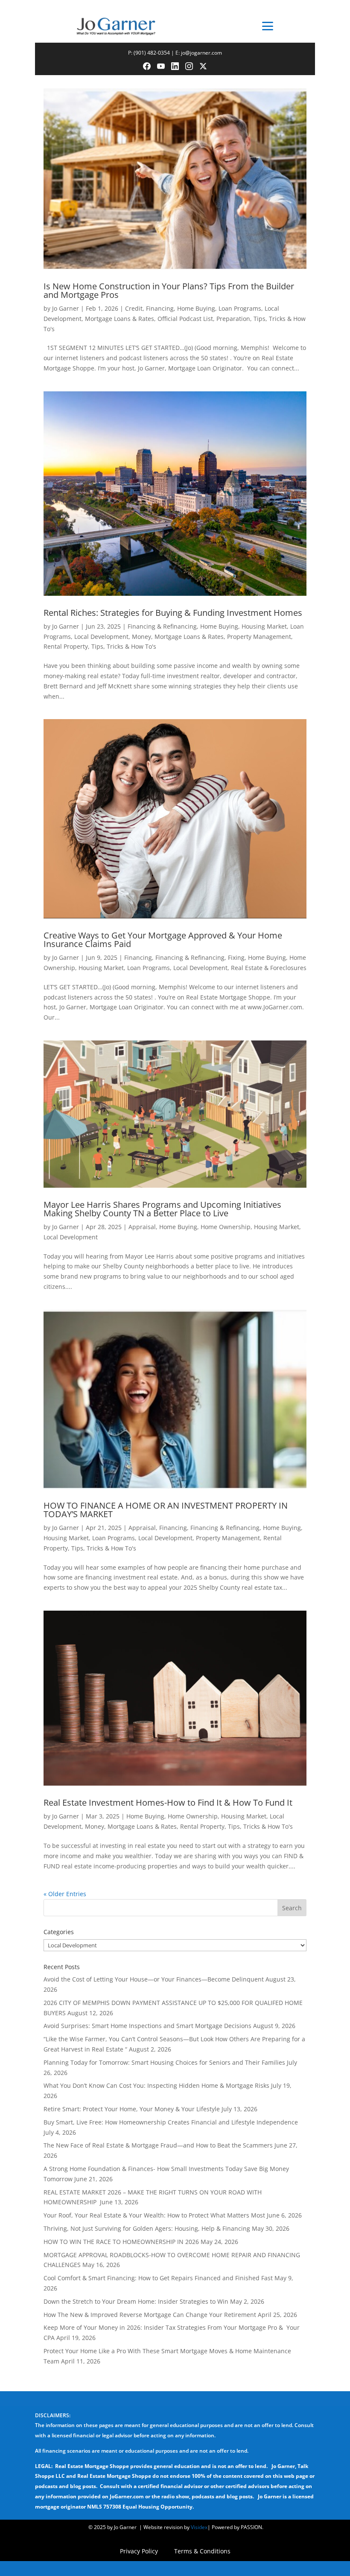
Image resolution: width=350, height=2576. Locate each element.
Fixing (236, 957)
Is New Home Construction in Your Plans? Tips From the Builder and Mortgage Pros (169, 290)
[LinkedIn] (175, 66)
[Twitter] (203, 66)
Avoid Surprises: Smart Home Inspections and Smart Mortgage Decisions (147, 2026)
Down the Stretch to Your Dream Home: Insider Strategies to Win (136, 2301)
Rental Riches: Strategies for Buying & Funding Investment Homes (173, 613)
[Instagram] (189, 66)
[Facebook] (147, 66)
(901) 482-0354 (152, 53)
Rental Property (66, 646)
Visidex (199, 2527)
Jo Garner (66, 308)
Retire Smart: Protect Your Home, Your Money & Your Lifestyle (132, 2109)
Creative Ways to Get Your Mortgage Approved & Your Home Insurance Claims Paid (163, 940)
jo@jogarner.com (201, 53)
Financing (160, 308)
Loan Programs (240, 308)
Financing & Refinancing (162, 626)
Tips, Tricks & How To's (124, 646)
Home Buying (196, 308)
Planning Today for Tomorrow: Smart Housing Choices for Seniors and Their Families (164, 2062)
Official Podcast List (185, 319)
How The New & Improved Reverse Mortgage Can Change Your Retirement (150, 2315)
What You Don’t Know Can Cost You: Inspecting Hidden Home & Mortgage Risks (156, 2085)
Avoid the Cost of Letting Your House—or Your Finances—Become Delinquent (154, 1979)
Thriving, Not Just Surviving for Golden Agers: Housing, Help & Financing (147, 2228)
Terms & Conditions (202, 2552)
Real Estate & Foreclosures (269, 968)
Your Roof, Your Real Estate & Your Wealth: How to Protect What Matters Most (154, 2215)
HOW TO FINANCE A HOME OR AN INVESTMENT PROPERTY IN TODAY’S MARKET (166, 1510)
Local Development (101, 637)
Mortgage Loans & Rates (120, 319)
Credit (134, 308)
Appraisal (142, 1227)
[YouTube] (161, 66)
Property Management (259, 637)
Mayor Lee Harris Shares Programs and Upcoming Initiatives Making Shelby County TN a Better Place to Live (162, 1209)
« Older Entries (65, 1894)
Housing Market (264, 626)
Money (141, 637)
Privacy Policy (139, 2552)
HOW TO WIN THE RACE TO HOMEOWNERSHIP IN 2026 (121, 2242)
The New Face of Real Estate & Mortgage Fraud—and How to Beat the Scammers (158, 2145)
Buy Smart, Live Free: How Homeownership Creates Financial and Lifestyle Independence (171, 2122)
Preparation (233, 319)
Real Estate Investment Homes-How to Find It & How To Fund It (168, 1802)
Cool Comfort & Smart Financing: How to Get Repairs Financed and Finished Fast (158, 2278)
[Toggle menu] (268, 26)
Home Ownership (226, 1227)
